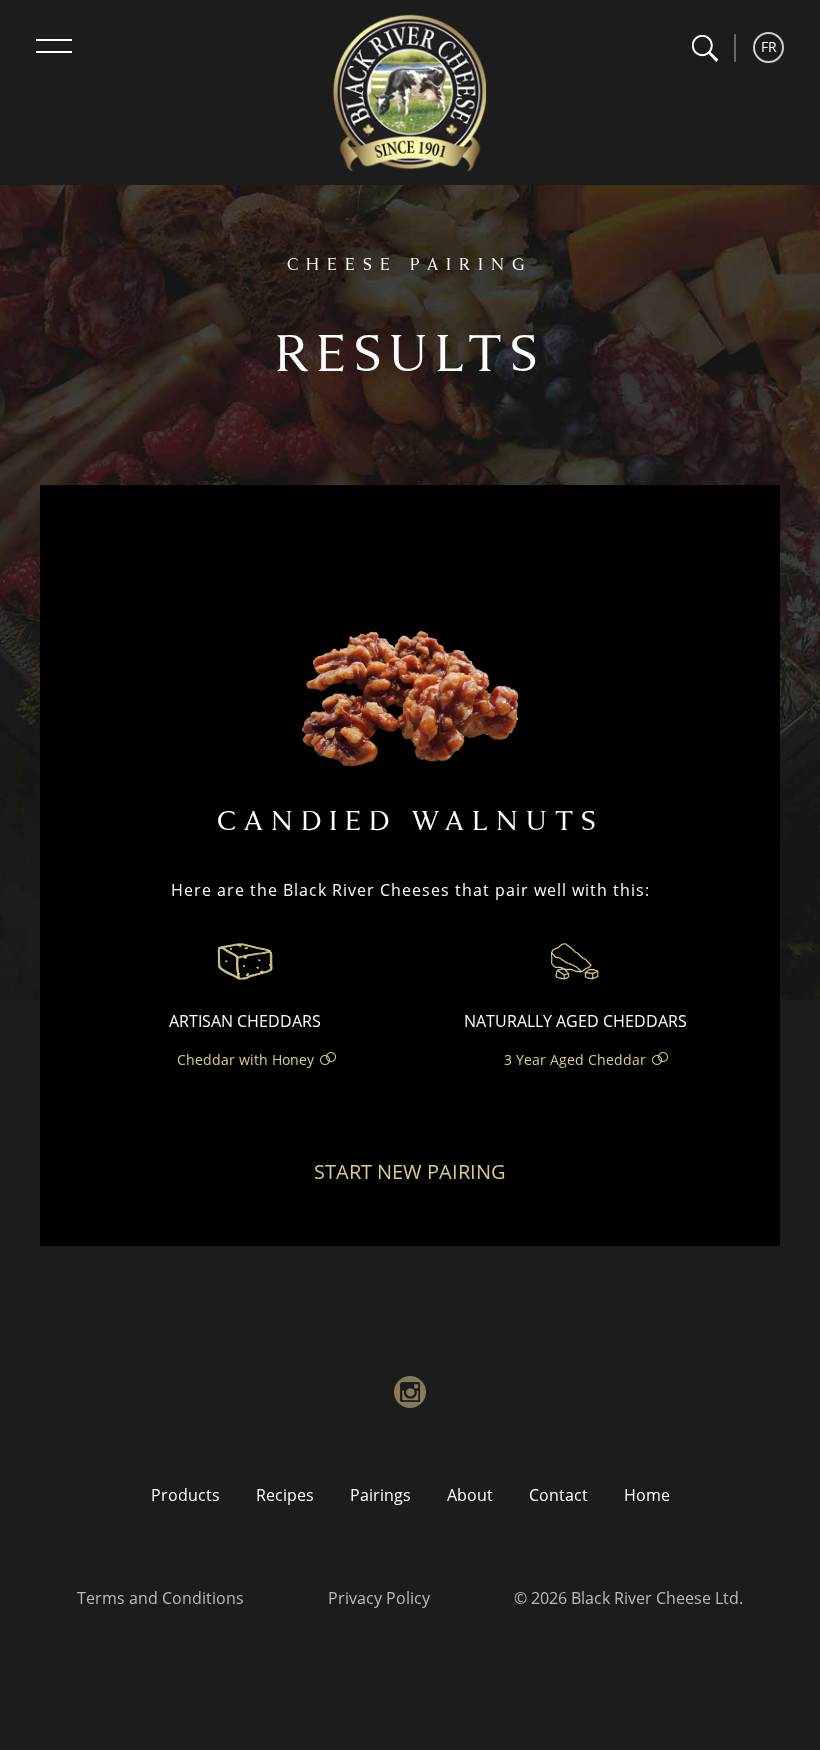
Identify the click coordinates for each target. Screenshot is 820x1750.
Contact (558, 1495)
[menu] (54, 46)
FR (769, 46)
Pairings (380, 1495)
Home (647, 1495)
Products (185, 1495)
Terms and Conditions (160, 1598)
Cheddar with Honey (245, 1059)
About (470, 1495)
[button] (704, 48)
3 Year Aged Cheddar (575, 1059)
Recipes (285, 1495)
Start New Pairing (410, 1171)
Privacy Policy (379, 1598)
